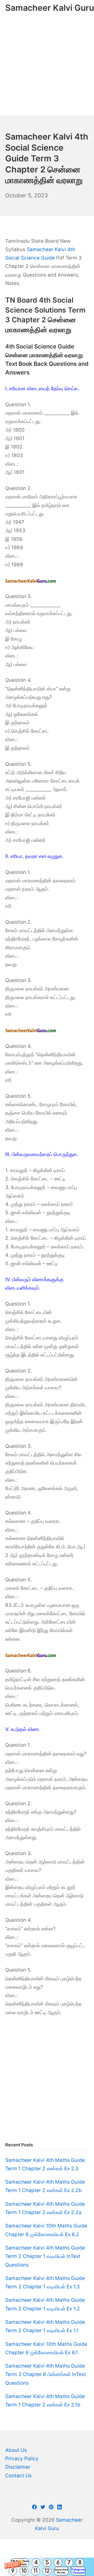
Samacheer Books (61, 2571)
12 (47, 2571)
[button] (47, 2567)
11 (36, 2571)
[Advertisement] (47, 66)
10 (24, 2571)
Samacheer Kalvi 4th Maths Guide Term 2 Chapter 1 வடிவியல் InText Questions (45, 2256)
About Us (16, 2450)
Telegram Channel (78, 2571)
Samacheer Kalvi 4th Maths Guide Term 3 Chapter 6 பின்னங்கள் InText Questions (46, 2374)
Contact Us (18, 2476)
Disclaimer (18, 2467)
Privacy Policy (22, 2459)
